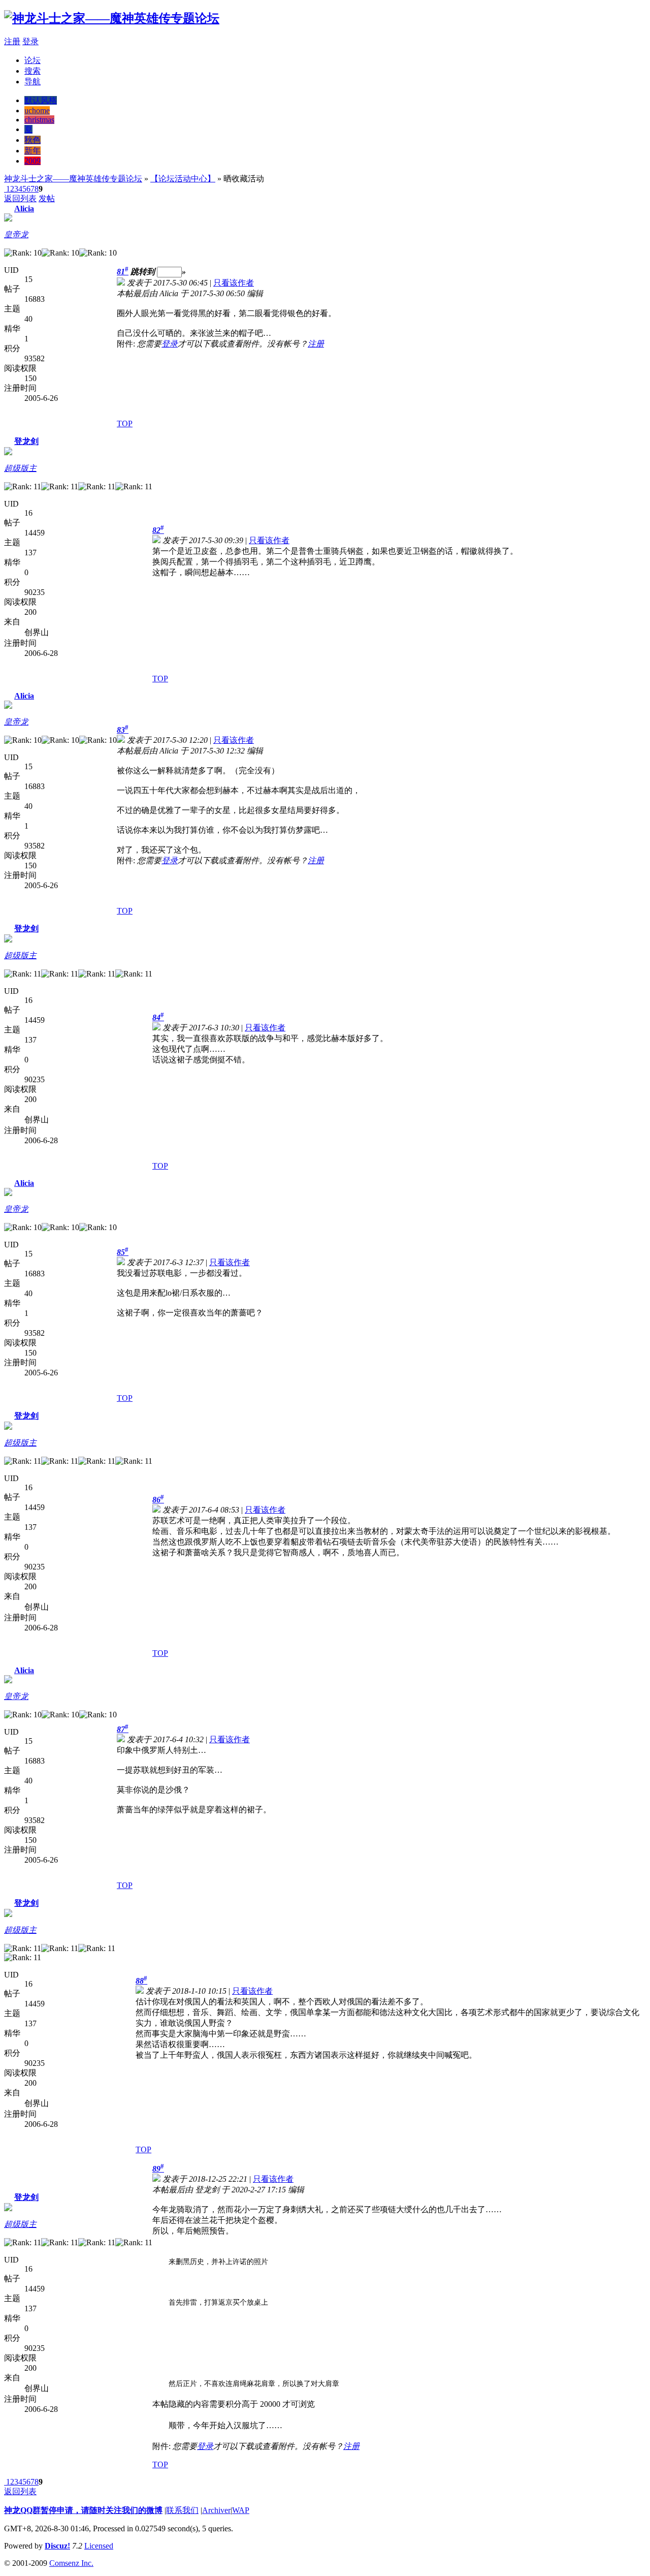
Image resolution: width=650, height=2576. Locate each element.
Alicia (24, 209)
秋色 (32, 140)
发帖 (47, 198)
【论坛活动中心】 (183, 179)
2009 (32, 161)
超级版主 (20, 468)
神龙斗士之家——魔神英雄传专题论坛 (73, 179)
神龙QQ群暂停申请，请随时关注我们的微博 (83, 2510)
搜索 (32, 71)
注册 (12, 41)
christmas (39, 120)
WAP (241, 2510)
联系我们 (182, 2510)
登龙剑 (26, 441)
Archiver (216, 2510)
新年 (32, 151)
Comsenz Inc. (71, 2563)
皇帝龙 (16, 234)
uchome (37, 111)
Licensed (99, 2546)
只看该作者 (234, 283)
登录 (30, 41)
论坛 (32, 60)
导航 (32, 82)
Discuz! (57, 2546)
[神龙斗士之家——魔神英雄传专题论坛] (112, 18)
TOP (125, 423)
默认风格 (41, 100)
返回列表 (20, 198)
